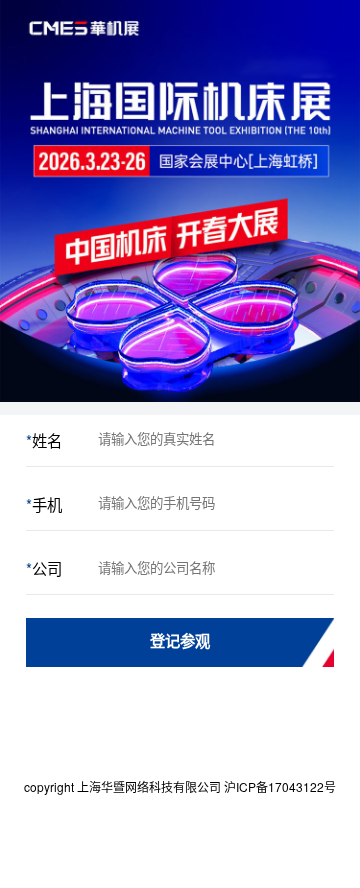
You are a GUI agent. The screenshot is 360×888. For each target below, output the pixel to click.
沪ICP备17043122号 (280, 786)
